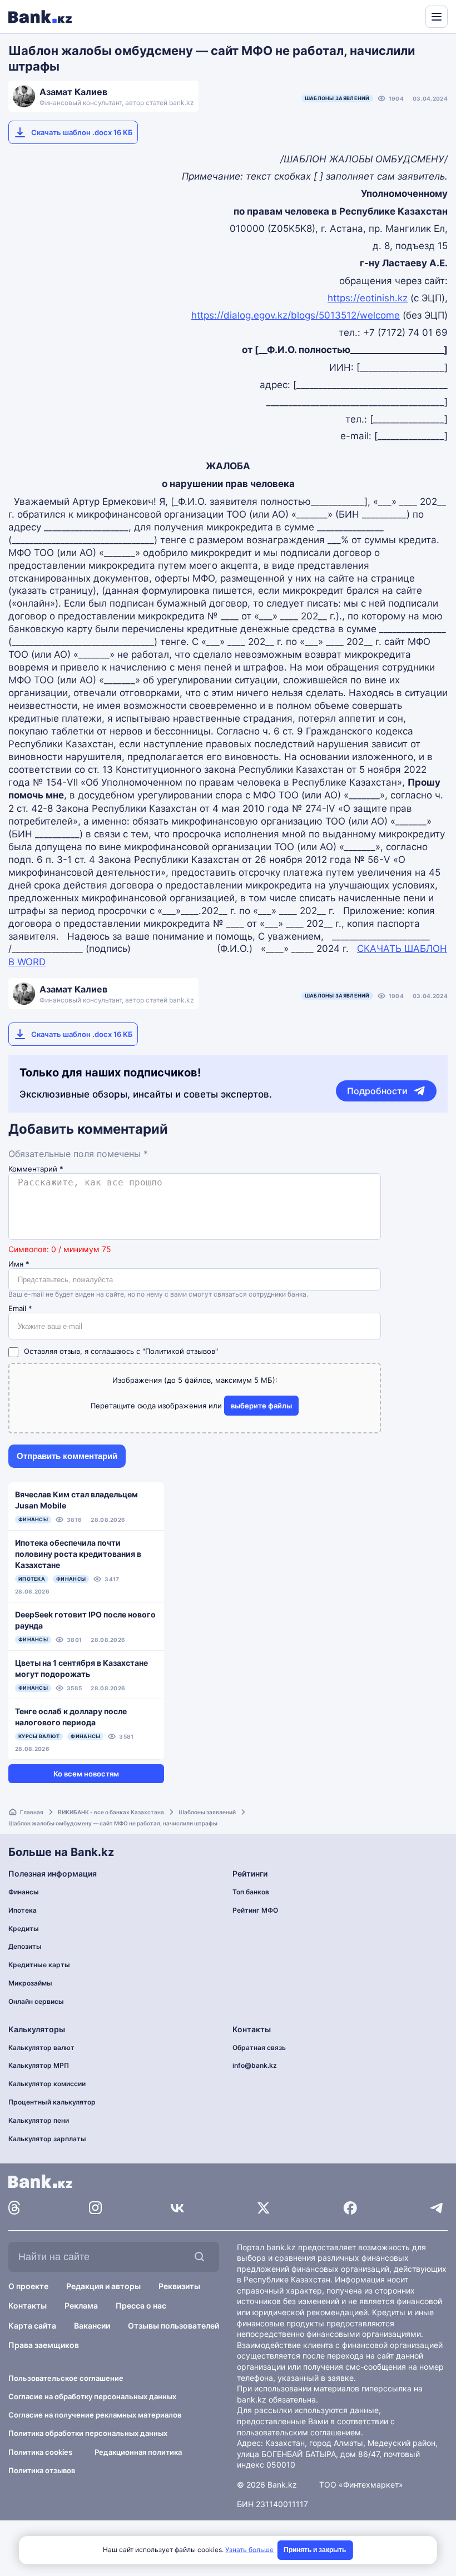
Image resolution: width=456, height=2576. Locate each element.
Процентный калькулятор (52, 2102)
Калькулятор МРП (39, 2065)
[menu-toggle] (437, 17)
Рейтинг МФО (255, 1910)
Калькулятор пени (39, 2120)
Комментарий (36, 1169)
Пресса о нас (141, 2306)
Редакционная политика (138, 2452)
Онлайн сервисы (36, 2001)
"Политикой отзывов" (180, 1351)
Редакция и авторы (103, 2286)
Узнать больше (249, 2550)
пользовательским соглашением (299, 2432)
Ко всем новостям (86, 1774)
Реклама (81, 2306)
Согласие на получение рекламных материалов (95, 2415)
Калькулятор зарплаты (47, 2139)
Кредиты (24, 1929)
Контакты (28, 2306)
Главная (32, 1812)
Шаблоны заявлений (337, 98)
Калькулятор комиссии (47, 2084)
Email (20, 1309)
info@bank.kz (255, 2065)
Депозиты (25, 1946)
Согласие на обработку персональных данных (92, 2396)
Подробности (377, 1091)
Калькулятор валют (41, 2048)
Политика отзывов (42, 2470)
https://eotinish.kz (368, 298)
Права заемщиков (44, 2345)
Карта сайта (32, 2326)
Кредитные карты (39, 1965)
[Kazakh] (409, 16)
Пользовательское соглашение (66, 2378)
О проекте (28, 2286)
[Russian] (396, 16)
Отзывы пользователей (174, 2326)
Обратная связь (259, 2048)
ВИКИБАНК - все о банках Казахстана (111, 1812)
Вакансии (92, 2326)
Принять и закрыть (315, 2550)
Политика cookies (40, 2452)
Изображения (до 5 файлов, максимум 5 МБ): (195, 1380)
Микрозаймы (30, 1983)
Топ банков (251, 1892)
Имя (19, 1264)
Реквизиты (179, 2286)
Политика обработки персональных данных (88, 2433)
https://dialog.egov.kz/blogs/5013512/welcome (296, 315)
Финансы (24, 1892)
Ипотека (23, 1910)
